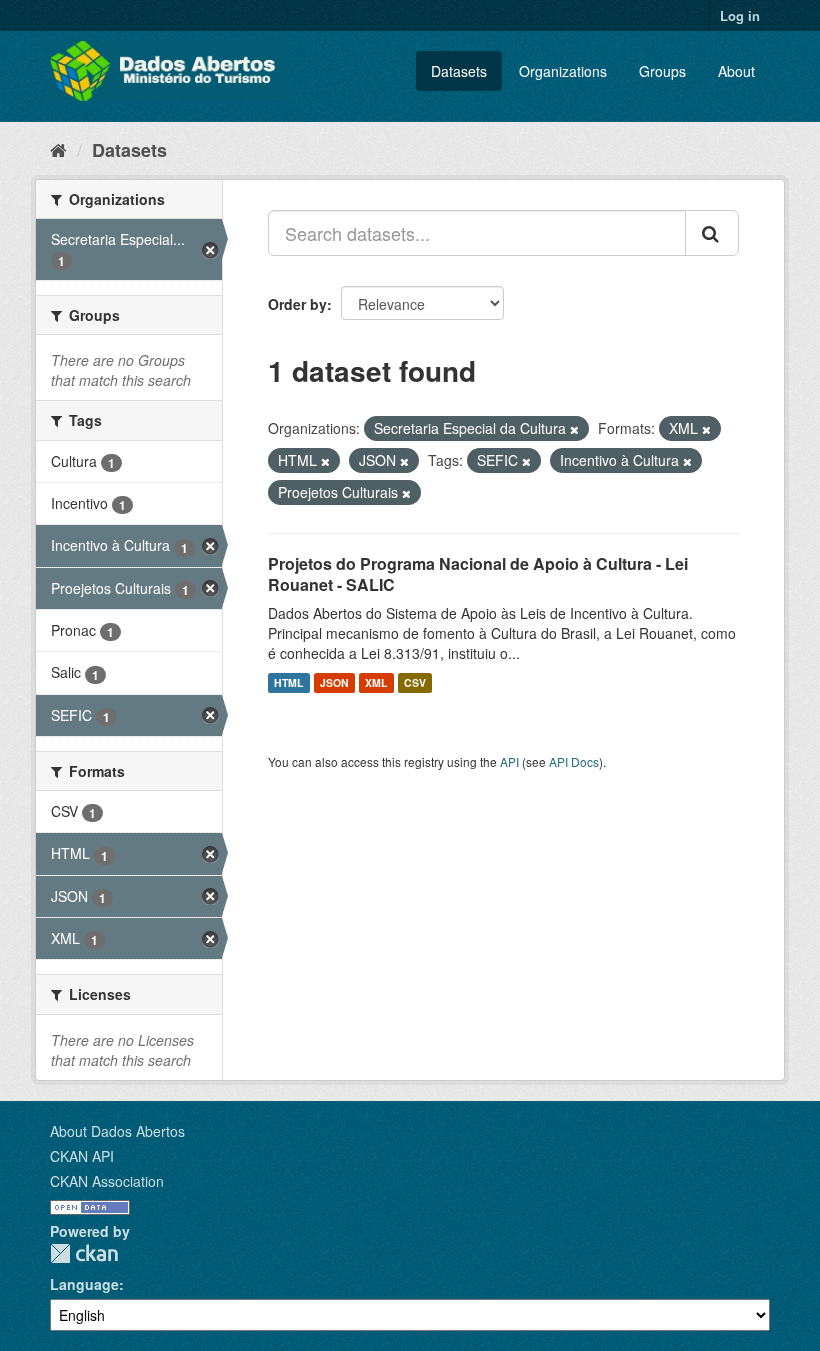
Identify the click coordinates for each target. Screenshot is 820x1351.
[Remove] (574, 429)
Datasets (459, 71)
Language (84, 1284)
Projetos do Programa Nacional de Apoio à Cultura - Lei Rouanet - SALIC (478, 574)
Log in (740, 15)
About (736, 71)
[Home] (58, 149)
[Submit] (712, 233)
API (509, 761)
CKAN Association (107, 1181)
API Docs (574, 761)
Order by (297, 304)
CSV (415, 682)
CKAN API (82, 1156)
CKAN (84, 1253)
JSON (334, 682)
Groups (662, 71)
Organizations (563, 71)
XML (376, 682)
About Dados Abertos (117, 1131)
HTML (288, 682)
